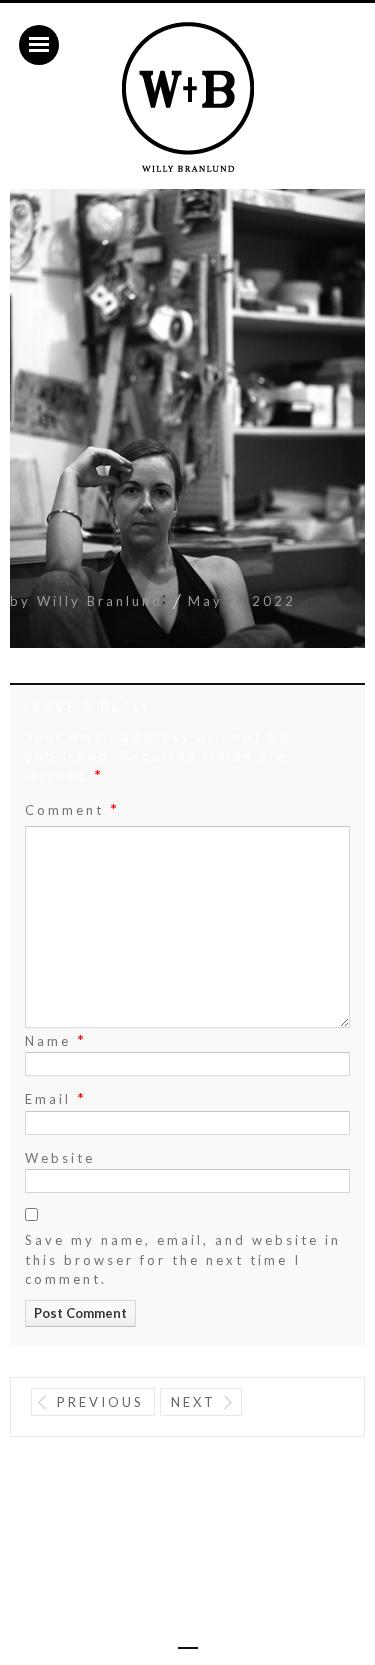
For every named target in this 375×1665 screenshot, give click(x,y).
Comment (72, 809)
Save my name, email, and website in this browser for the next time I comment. (183, 1259)
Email (56, 1097)
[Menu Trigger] (39, 45)
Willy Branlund (100, 601)
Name (56, 1039)
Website (60, 1158)
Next (193, 1402)
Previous (100, 1402)
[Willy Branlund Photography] (188, 98)
